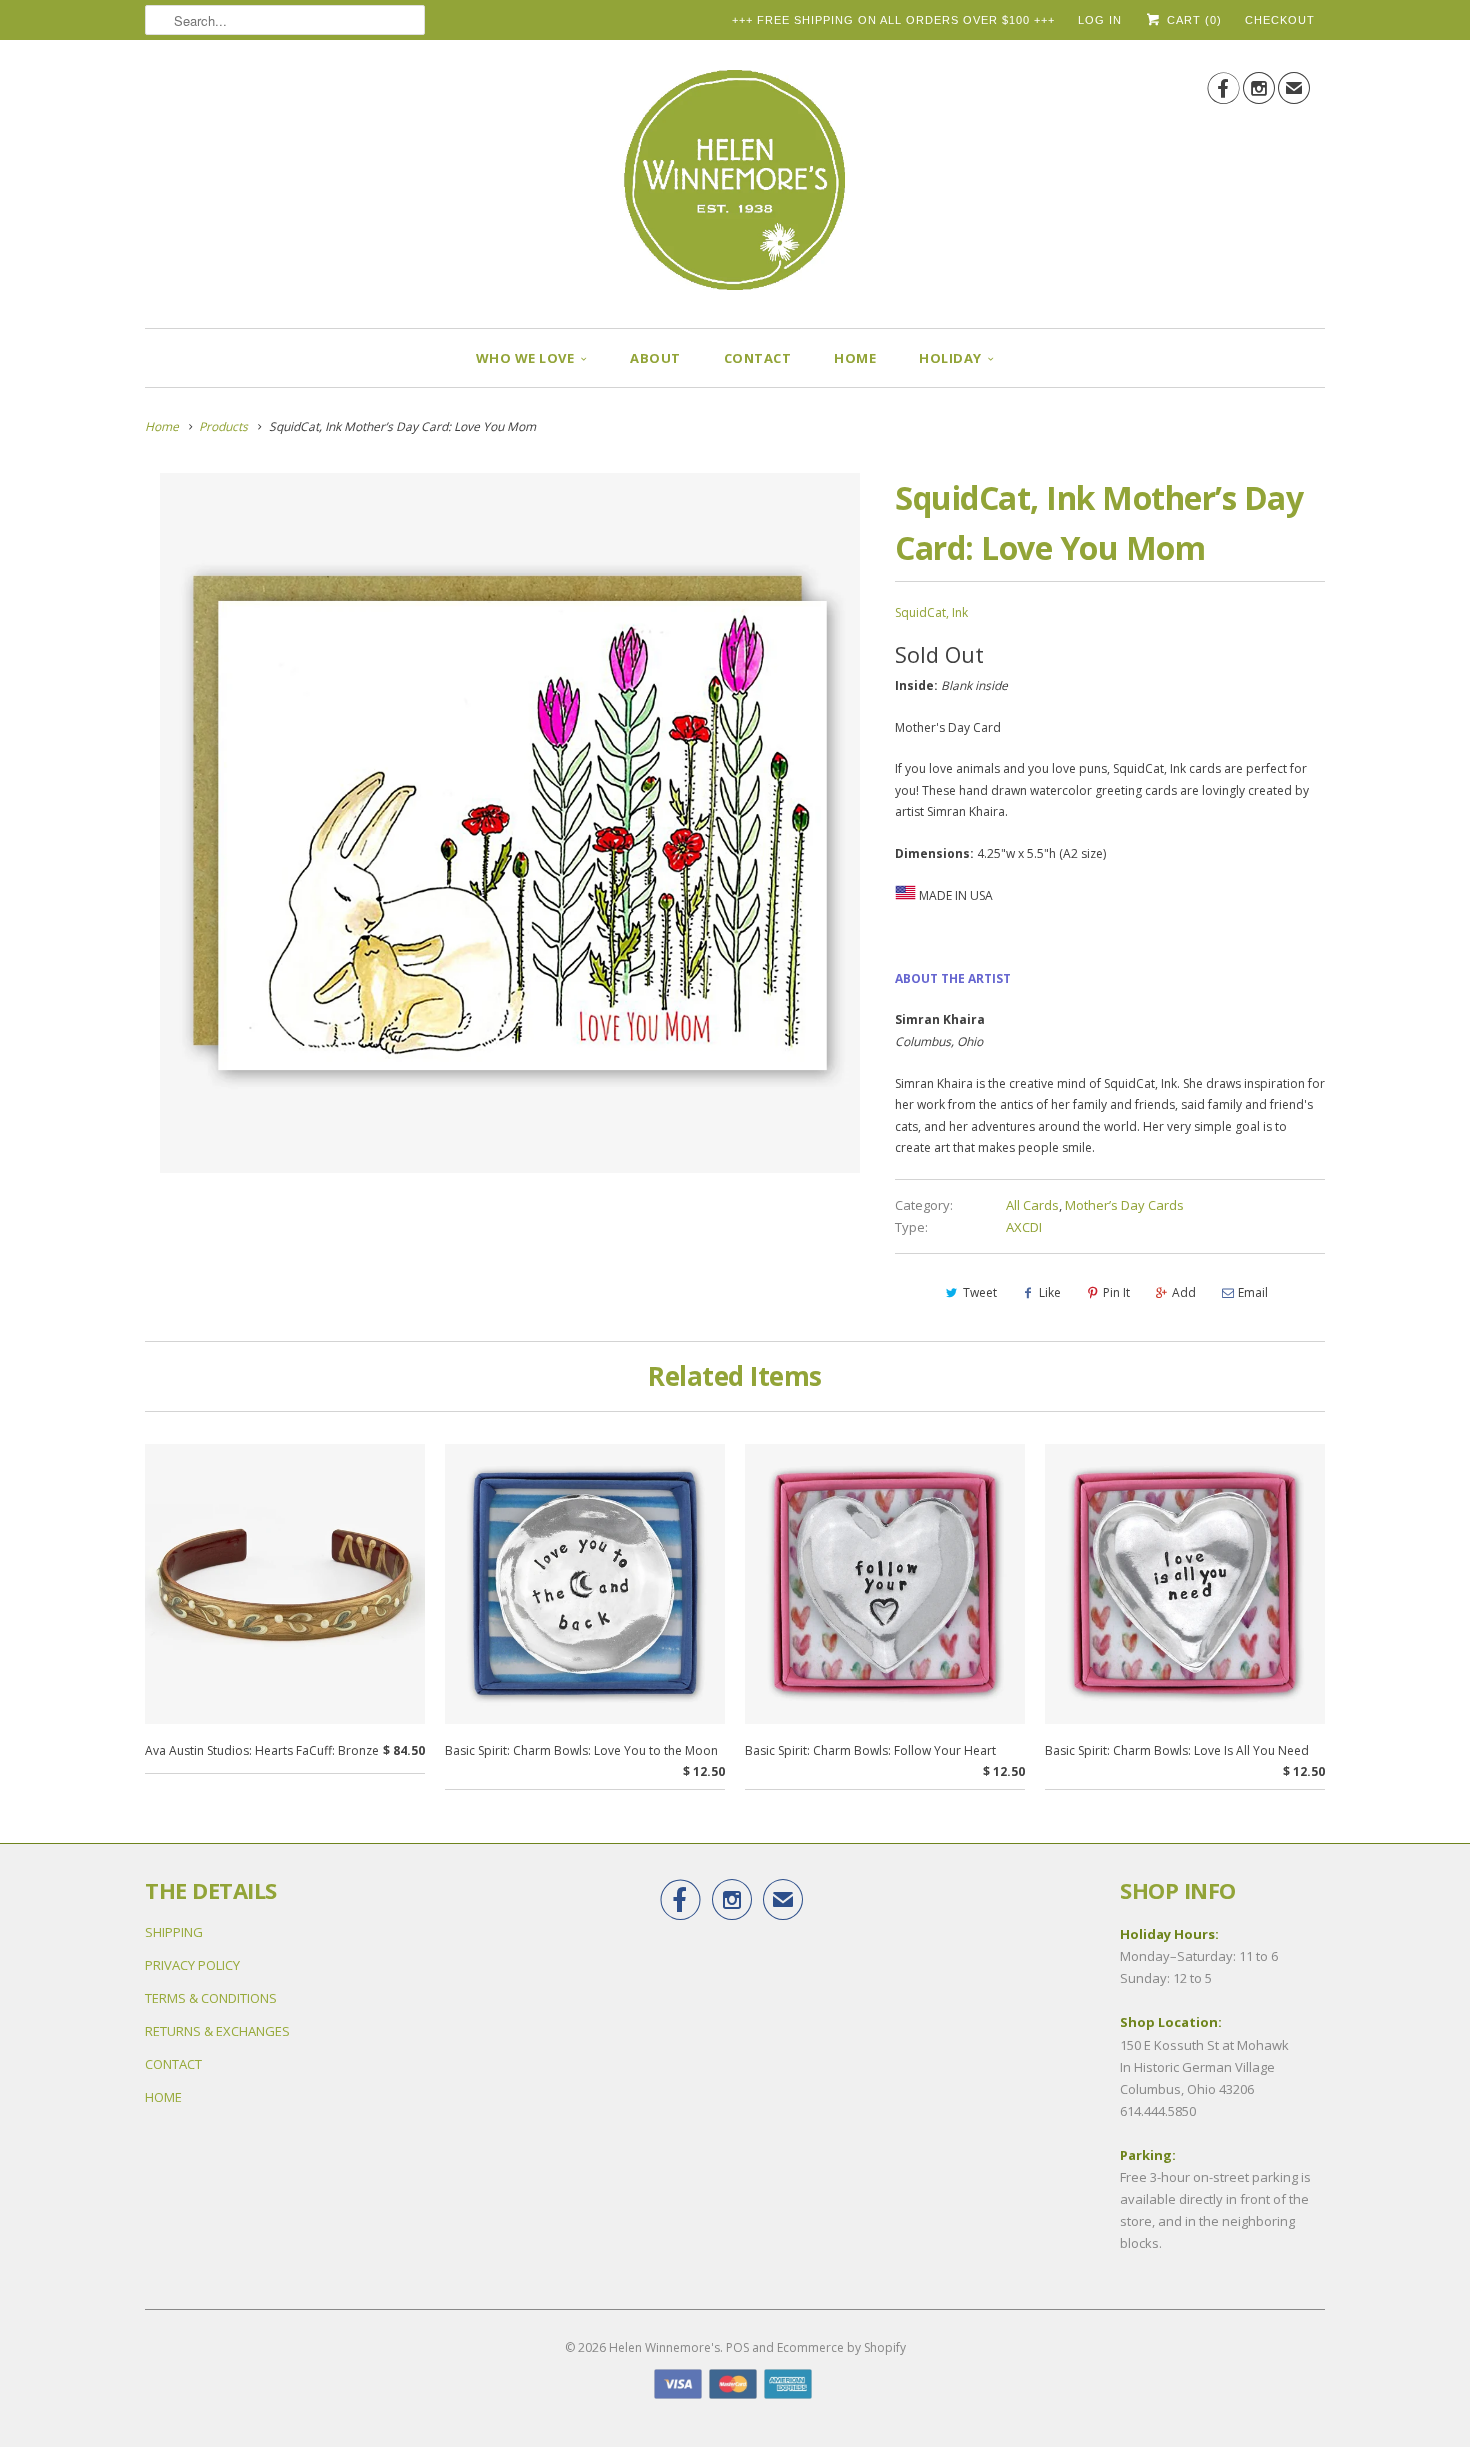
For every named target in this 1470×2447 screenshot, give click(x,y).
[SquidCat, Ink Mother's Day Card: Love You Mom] (510, 823)
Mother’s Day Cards (1124, 1205)
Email (1253, 1292)
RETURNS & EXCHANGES (217, 2031)
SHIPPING (174, 1932)
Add (1184, 1292)
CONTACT (758, 358)
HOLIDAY (950, 358)
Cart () (1192, 20)
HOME (855, 358)
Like (1050, 1292)
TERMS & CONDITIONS (211, 1998)
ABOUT (655, 358)
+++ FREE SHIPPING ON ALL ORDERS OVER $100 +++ (893, 20)
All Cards (1032, 1205)
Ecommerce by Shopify (841, 2347)
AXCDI (1024, 1227)
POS (737, 2347)
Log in (1100, 20)
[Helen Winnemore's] (735, 189)
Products (223, 426)
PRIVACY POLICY (192, 1965)
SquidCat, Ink (931, 612)
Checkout (1280, 20)
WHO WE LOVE (525, 358)
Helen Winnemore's (664, 2347)
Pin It (1116, 1292)
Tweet (980, 1292)
